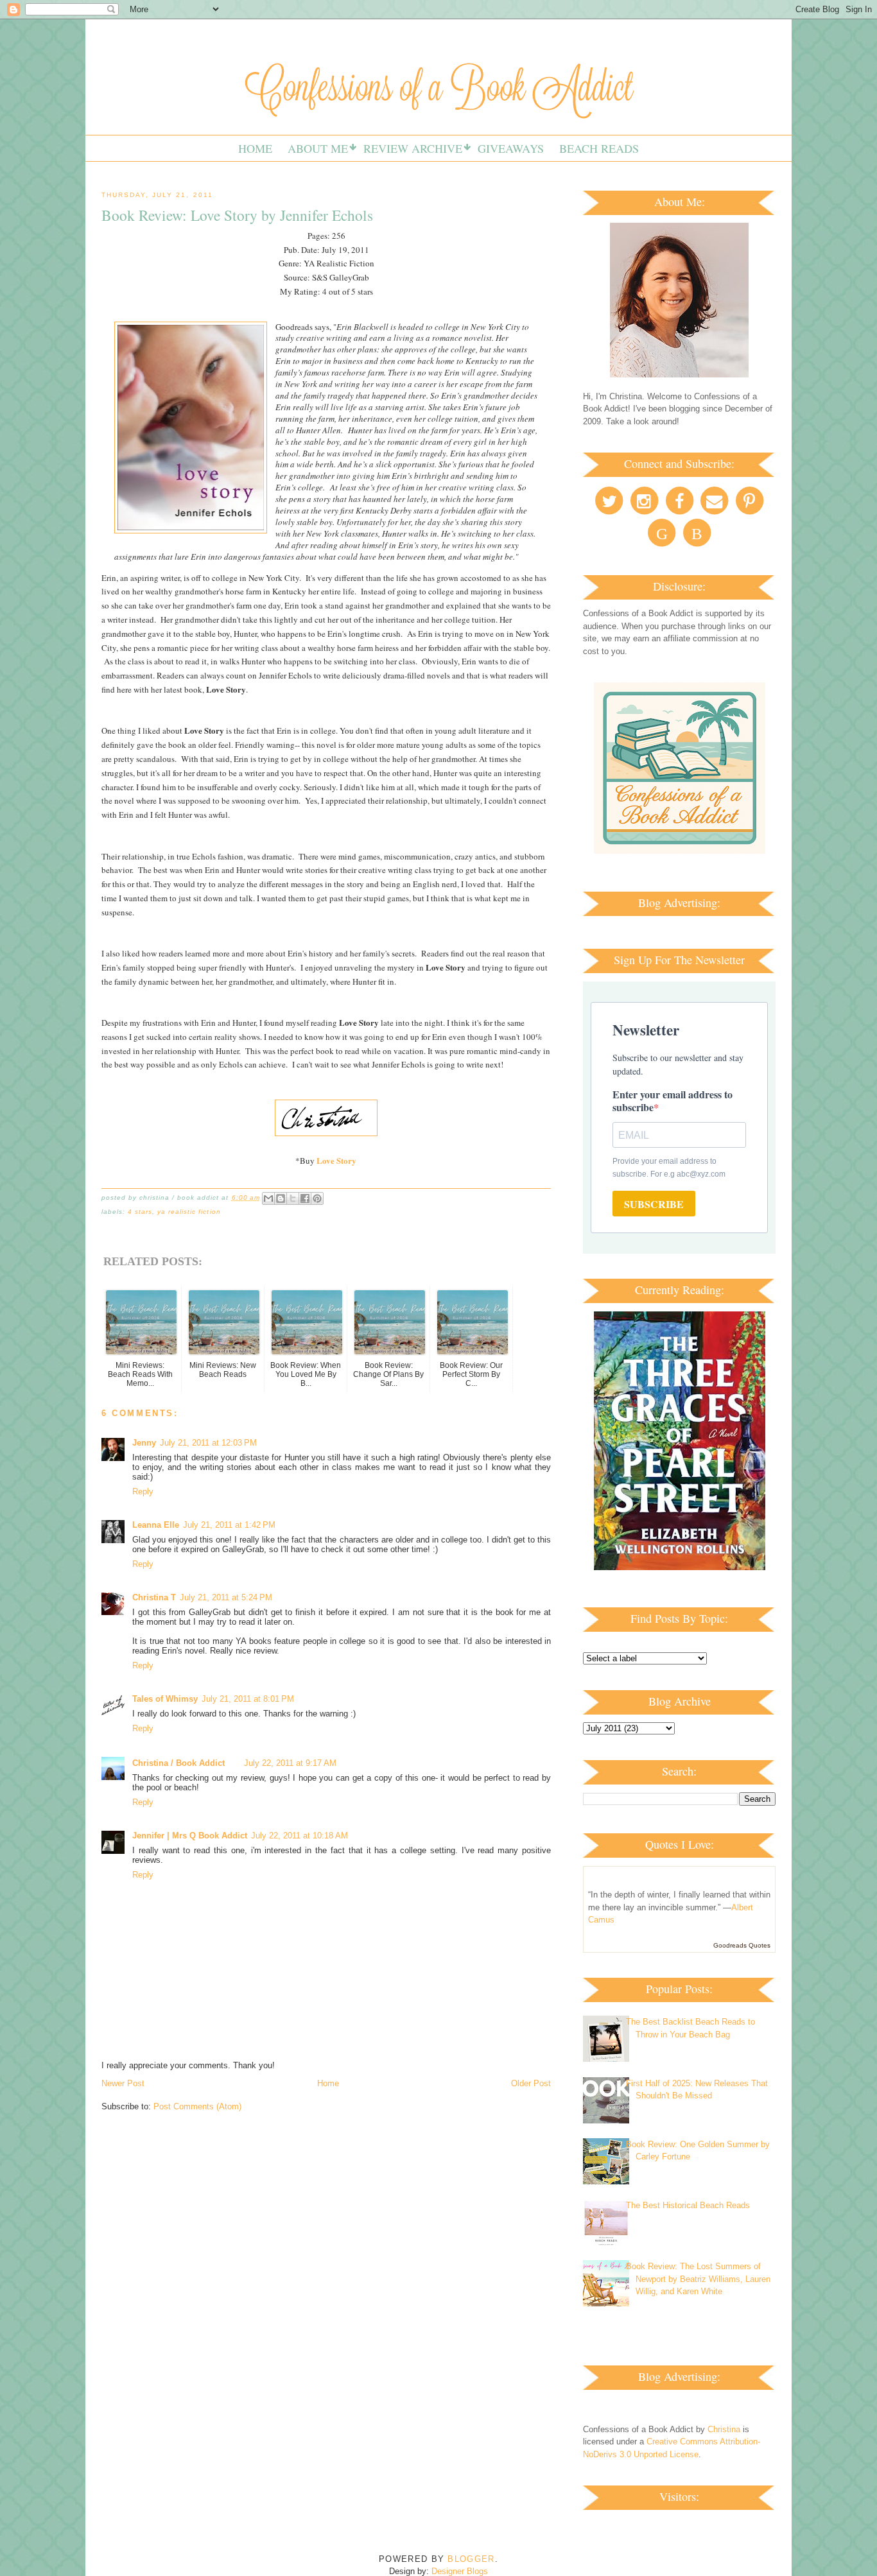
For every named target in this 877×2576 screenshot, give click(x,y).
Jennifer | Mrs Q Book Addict (190, 1836)
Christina (724, 2429)
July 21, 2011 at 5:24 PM (226, 1597)
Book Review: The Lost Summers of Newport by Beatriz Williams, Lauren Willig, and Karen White (698, 2279)
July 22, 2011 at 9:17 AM (290, 1763)
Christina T (154, 1597)
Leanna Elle (156, 1525)
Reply (143, 1491)
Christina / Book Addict (178, 1763)
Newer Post (123, 2083)
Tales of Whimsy (165, 1699)
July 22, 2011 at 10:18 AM (300, 1836)
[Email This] (268, 1198)
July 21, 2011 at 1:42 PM (229, 1525)
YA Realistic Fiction (189, 1212)
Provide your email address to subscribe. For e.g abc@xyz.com (669, 1168)
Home (255, 148)
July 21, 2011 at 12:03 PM (208, 1443)
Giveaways (511, 148)
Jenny (144, 1443)
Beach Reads (599, 148)
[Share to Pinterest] (317, 1198)
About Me (318, 148)
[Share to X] (293, 1198)
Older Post (531, 2083)
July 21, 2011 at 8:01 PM (248, 1699)
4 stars (140, 1212)
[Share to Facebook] (305, 1198)
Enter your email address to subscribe (673, 1101)
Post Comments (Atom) (197, 2106)
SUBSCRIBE (654, 1204)
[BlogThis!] (281, 1198)
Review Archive (413, 148)
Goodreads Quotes (742, 1945)
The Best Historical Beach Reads (688, 2205)
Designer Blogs (460, 2571)
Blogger (471, 2559)
